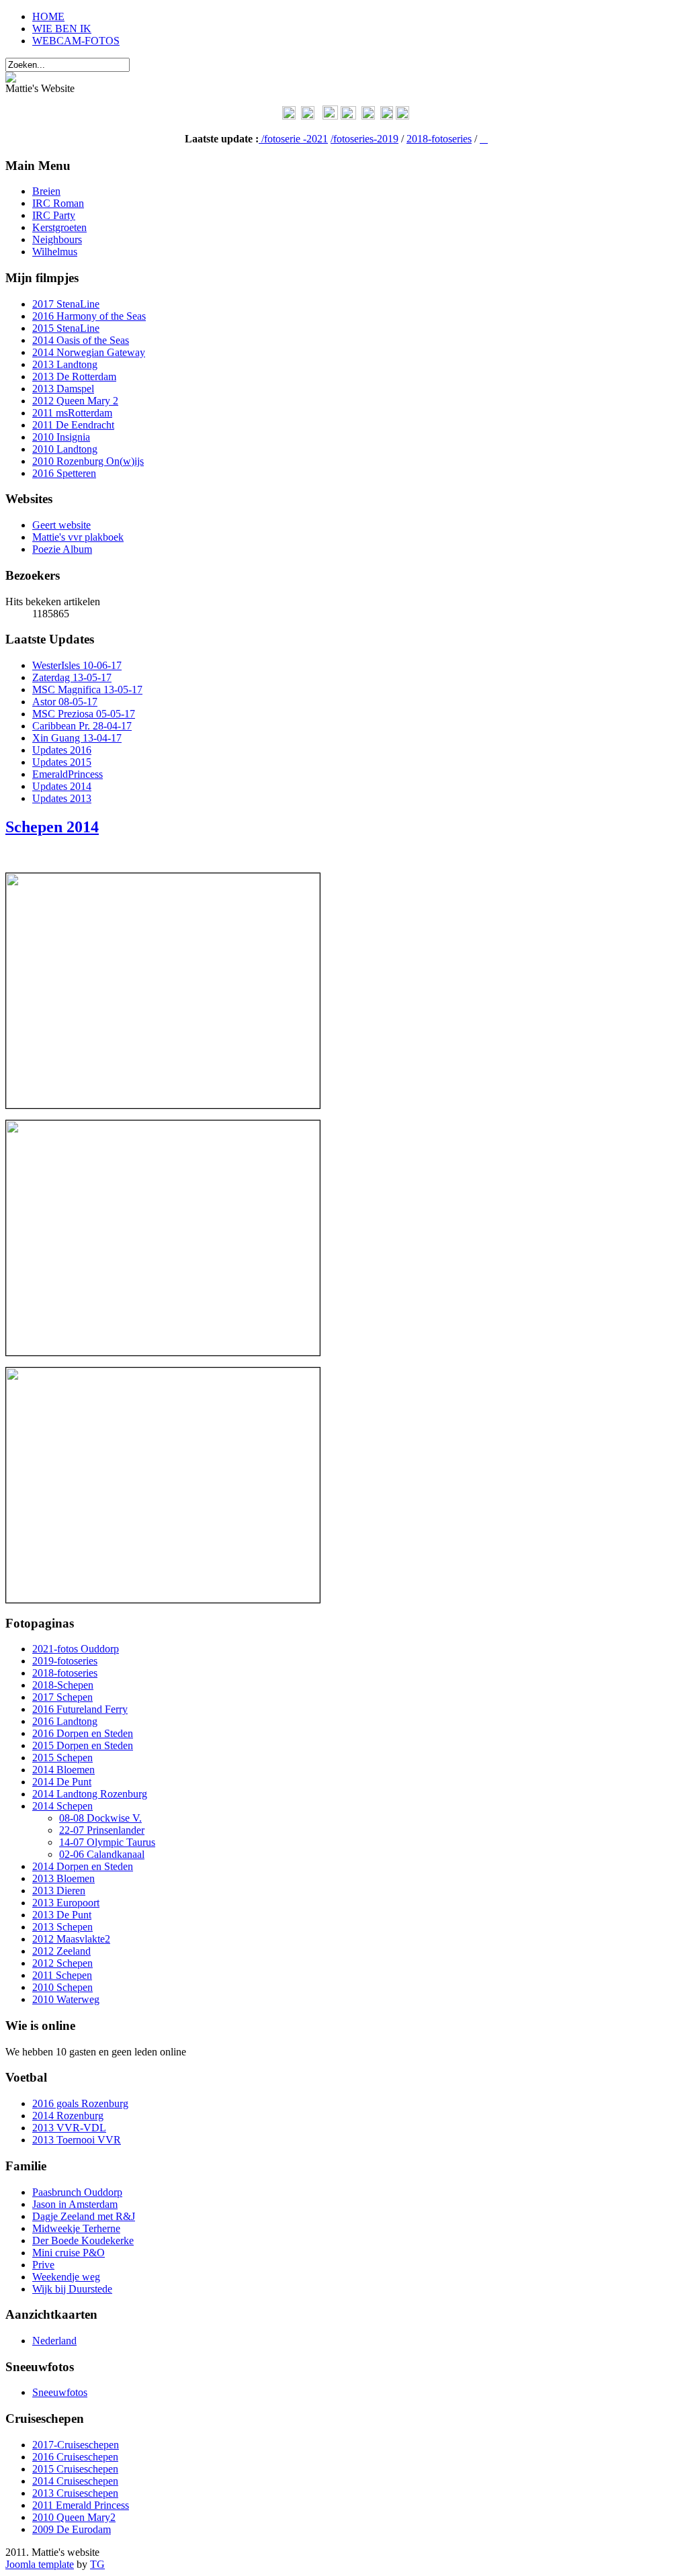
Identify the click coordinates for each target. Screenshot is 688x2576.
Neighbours (57, 239)
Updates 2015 (62, 762)
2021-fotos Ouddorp (76, 1649)
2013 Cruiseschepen (75, 2493)
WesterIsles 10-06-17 (77, 665)
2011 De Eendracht (73, 425)
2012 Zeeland (61, 1951)
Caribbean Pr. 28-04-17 (82, 726)
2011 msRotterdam (72, 413)
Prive (43, 2265)
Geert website (61, 525)
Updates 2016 (62, 750)
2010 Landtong (65, 449)
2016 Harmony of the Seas (89, 316)
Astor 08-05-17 (65, 702)
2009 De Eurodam (72, 2529)
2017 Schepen (62, 1697)
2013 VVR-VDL (69, 2128)
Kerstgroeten (59, 227)
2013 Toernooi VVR (77, 2140)
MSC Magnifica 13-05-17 (87, 690)
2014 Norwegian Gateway (89, 352)
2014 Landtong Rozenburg (90, 1794)
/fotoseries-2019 (364, 139)
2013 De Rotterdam (74, 376)
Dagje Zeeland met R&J (84, 2216)
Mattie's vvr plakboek (78, 537)
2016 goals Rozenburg (80, 2103)
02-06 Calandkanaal (102, 1854)
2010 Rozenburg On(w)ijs (88, 461)
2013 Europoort (66, 1903)
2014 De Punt (62, 1782)
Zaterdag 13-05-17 (72, 677)
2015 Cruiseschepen (75, 2469)
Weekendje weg (66, 2277)
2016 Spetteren (64, 473)
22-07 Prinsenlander (102, 1830)
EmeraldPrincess (68, 774)
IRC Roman (58, 203)
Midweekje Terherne (76, 2228)
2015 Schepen (62, 1758)
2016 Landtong (65, 1721)
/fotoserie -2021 (295, 139)
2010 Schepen (62, 1987)
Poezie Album (62, 549)
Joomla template (40, 2564)
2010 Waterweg (66, 1999)
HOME (48, 16)
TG (97, 2564)
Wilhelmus (55, 252)
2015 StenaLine (66, 328)
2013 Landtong (65, 364)
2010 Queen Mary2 (74, 2517)
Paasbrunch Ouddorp (77, 2192)
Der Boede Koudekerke (83, 2240)
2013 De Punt (62, 1915)
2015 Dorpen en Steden (83, 1745)
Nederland (54, 2341)
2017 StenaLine (66, 304)
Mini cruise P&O (69, 2253)
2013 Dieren (59, 1891)
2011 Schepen (62, 1975)
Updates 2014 (62, 786)
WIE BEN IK (62, 29)
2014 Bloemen (63, 1770)
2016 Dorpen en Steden (83, 1733)
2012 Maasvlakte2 (71, 1939)
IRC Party (54, 215)
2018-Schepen (63, 1685)
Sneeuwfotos (60, 2392)
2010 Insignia (61, 437)
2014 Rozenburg (68, 2116)
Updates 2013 (62, 798)
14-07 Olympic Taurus (107, 1842)
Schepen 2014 (52, 827)
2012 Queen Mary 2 (75, 401)
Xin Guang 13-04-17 (77, 738)
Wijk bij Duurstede (72, 2289)
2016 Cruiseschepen (75, 2457)
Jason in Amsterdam (75, 2204)
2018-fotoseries (439, 139)
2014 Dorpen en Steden (83, 1866)
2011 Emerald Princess (81, 2505)
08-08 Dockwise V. (100, 1818)
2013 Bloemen (63, 1878)
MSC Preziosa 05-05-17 (84, 714)
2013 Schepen (62, 1927)
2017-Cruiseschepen (76, 2445)
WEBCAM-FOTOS (76, 41)
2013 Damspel (63, 389)
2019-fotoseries (65, 1661)
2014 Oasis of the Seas (81, 340)
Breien (46, 191)
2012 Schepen (62, 1963)
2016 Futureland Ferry (80, 1709)
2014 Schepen (62, 1806)
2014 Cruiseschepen (75, 2481)
